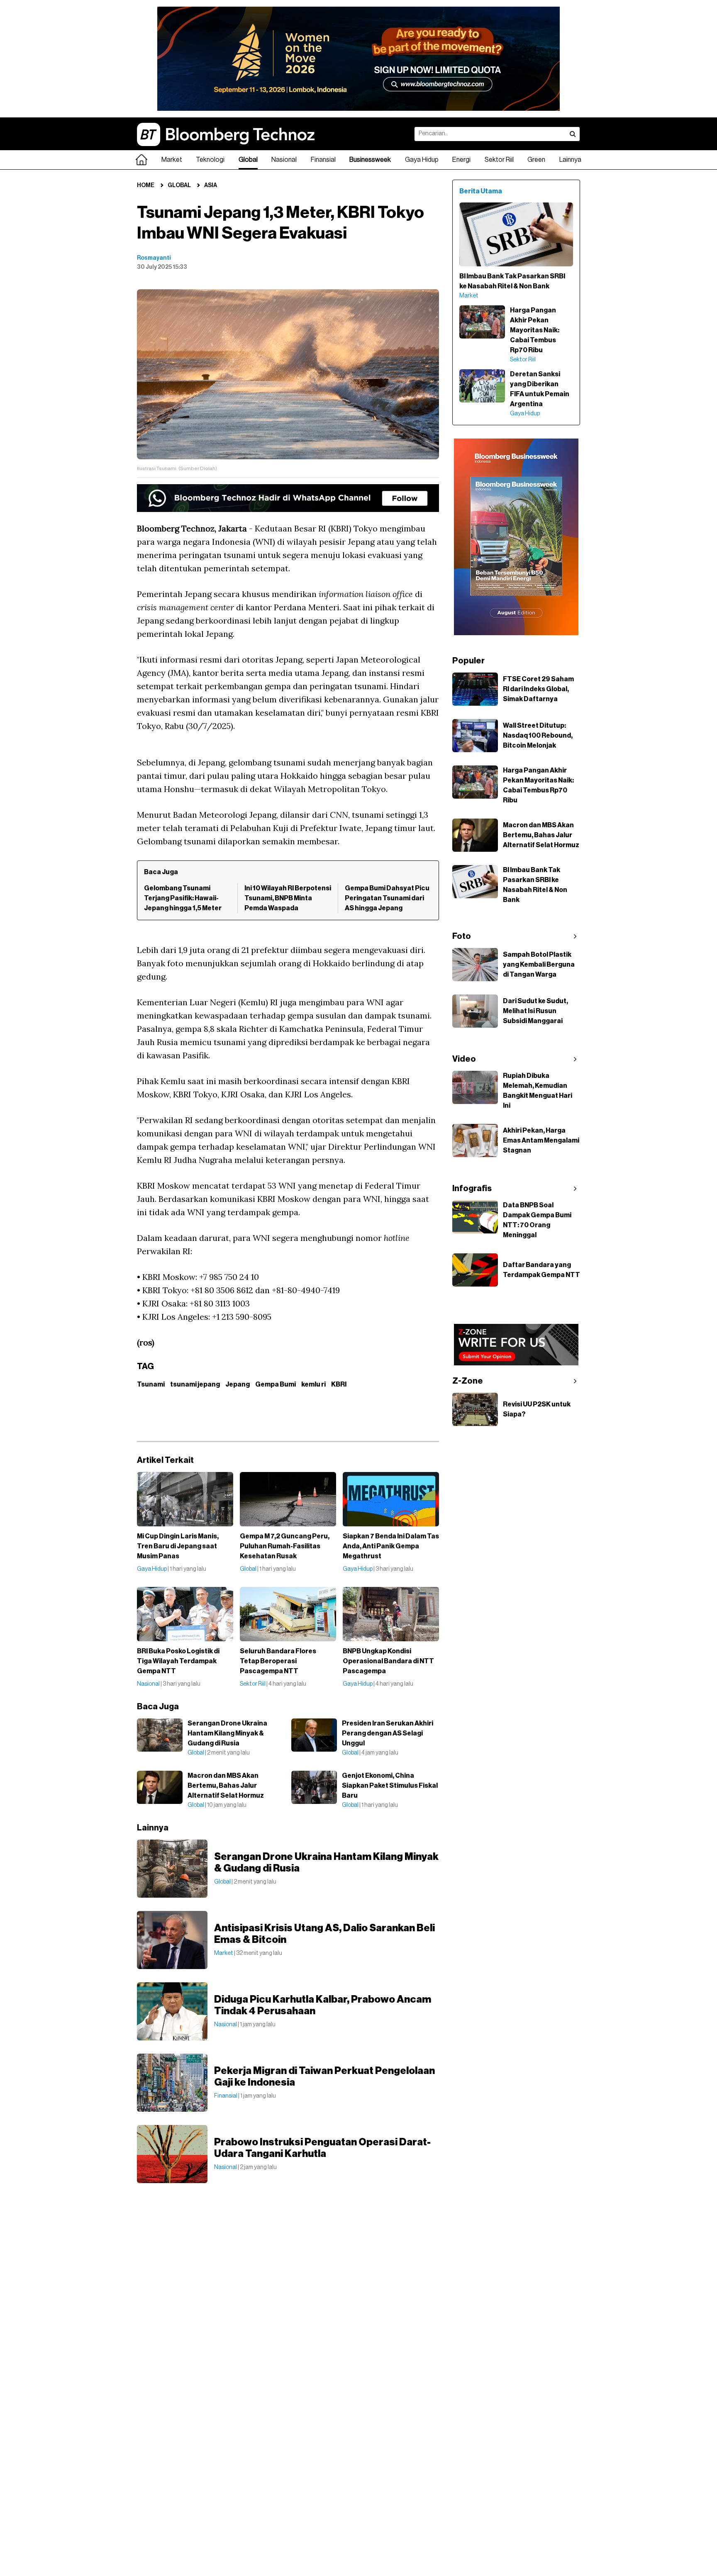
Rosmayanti (154, 258)
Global (248, 160)
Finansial (323, 160)
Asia (211, 185)
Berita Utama (481, 191)
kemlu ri (313, 1384)
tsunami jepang (195, 1384)
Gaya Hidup (422, 160)
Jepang (238, 1384)
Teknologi (210, 160)
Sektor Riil (499, 160)
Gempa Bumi (276, 1384)
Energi (461, 160)
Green (536, 160)
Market (172, 160)
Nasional (284, 160)
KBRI (339, 1384)
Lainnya (570, 160)
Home (146, 185)
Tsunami (151, 1384)
